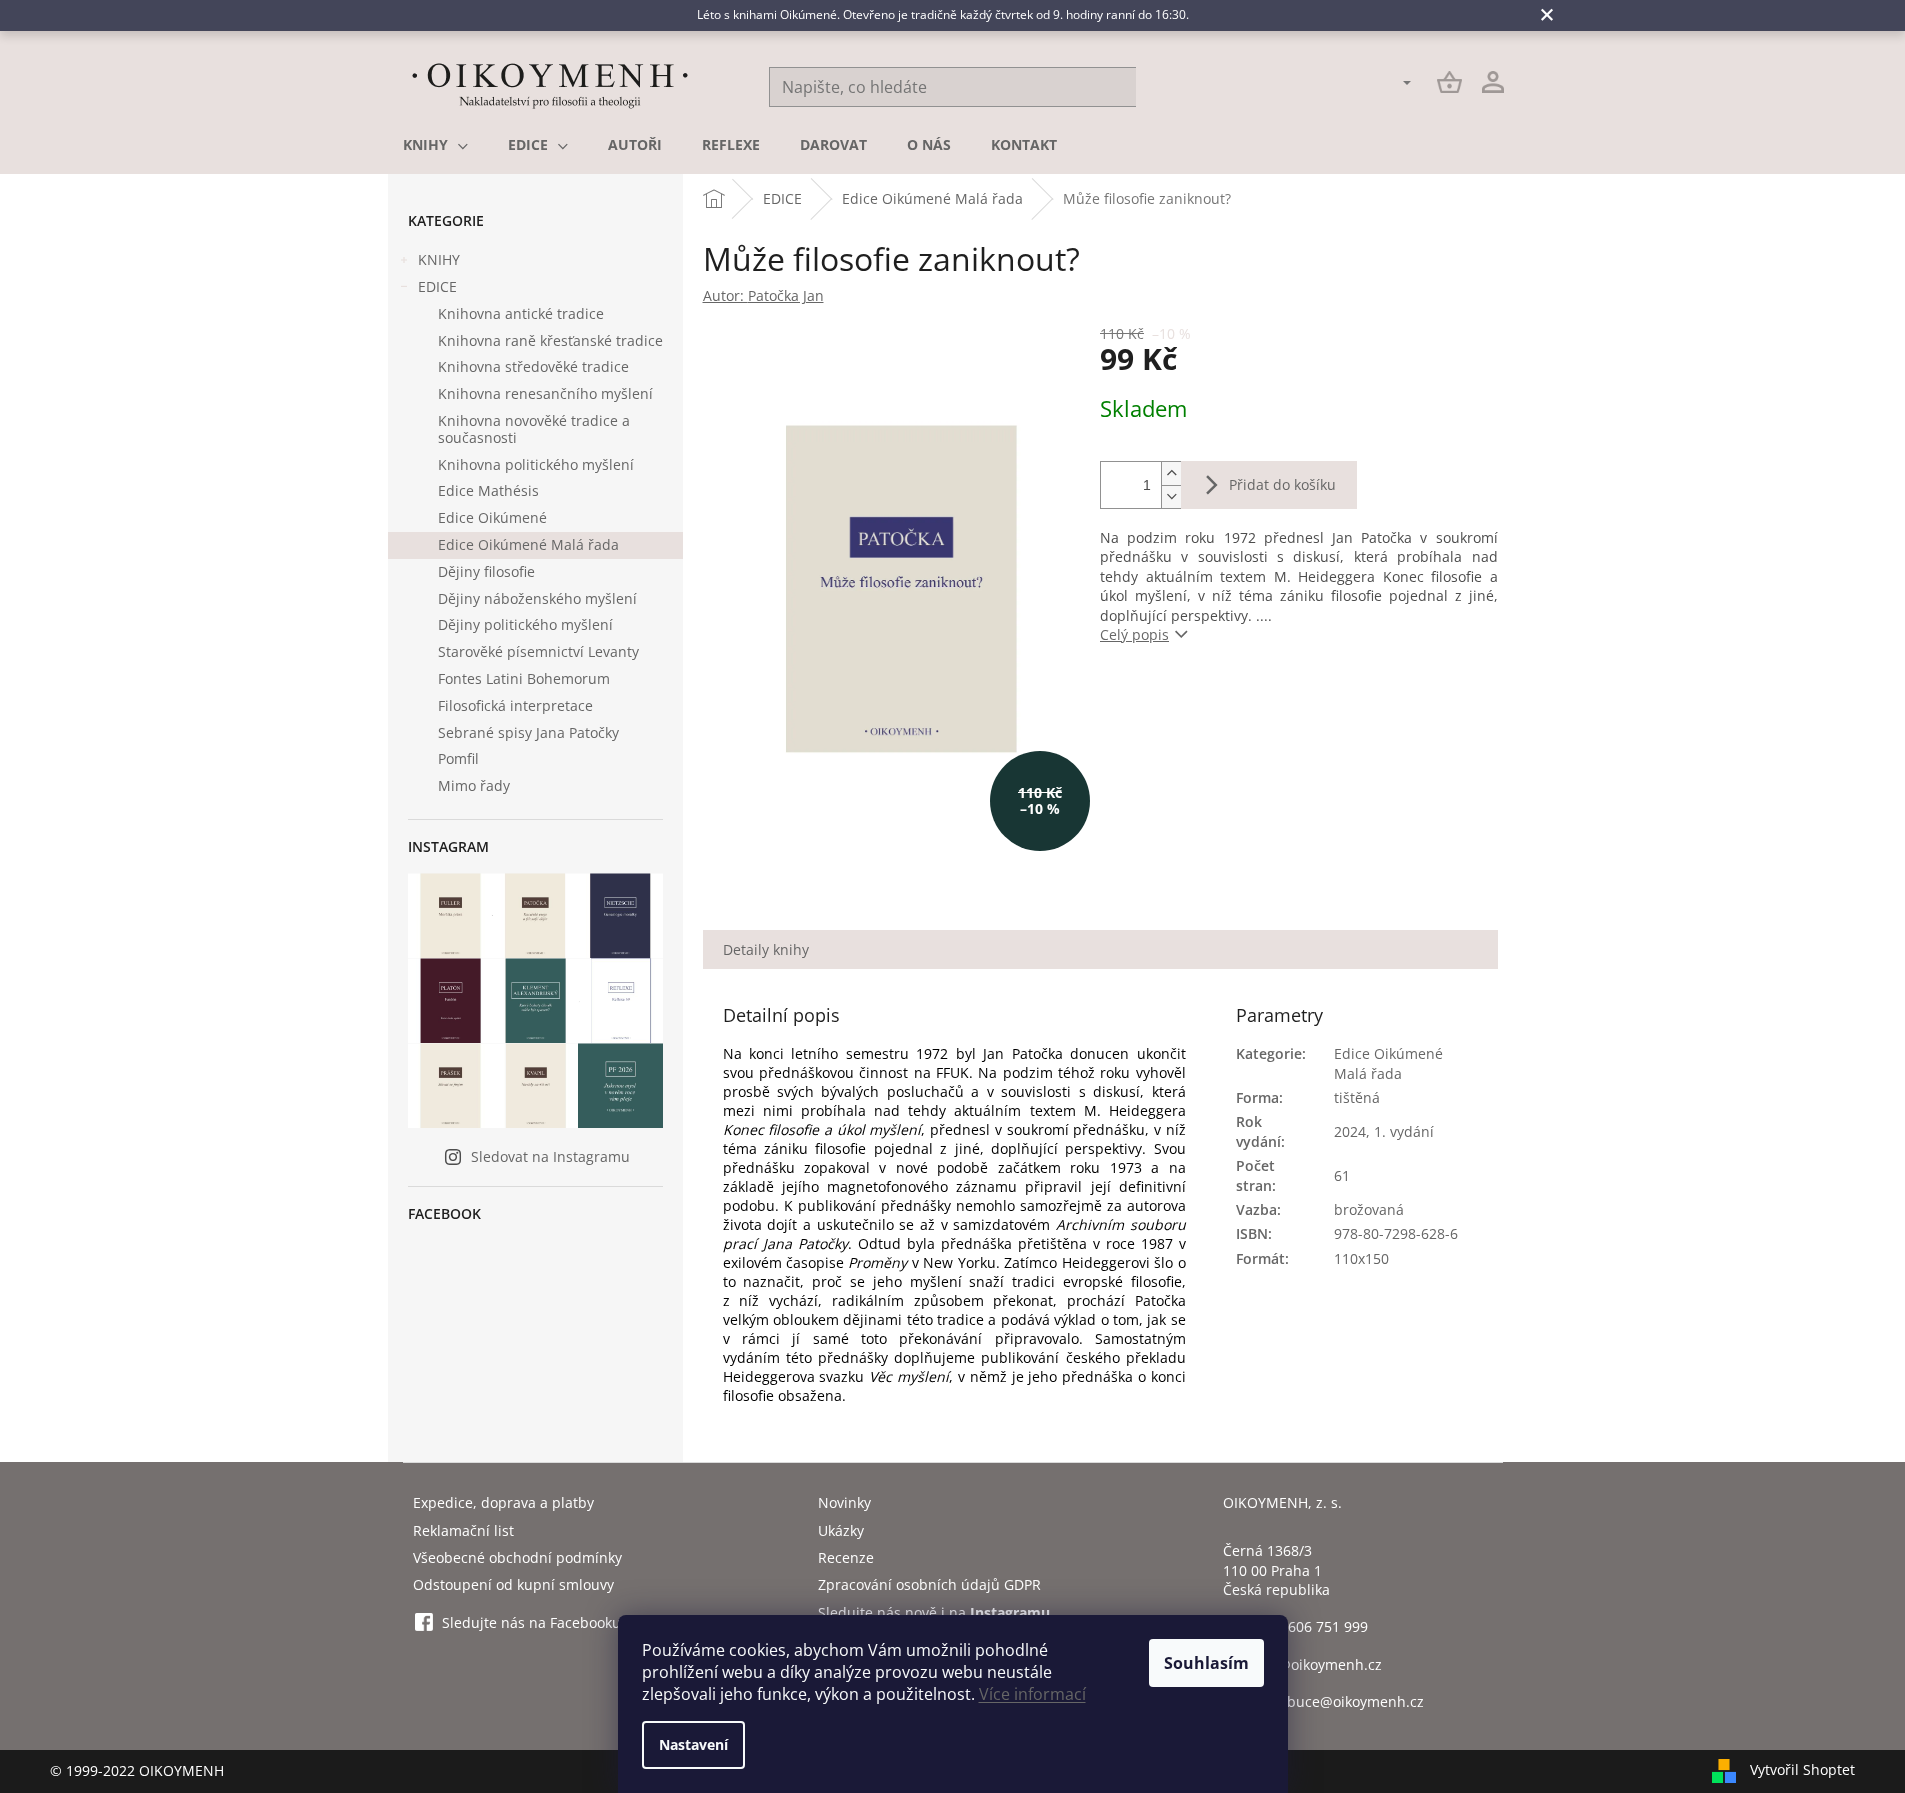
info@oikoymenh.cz (1317, 1664)
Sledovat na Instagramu (550, 1156)
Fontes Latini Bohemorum (524, 678)
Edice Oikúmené (492, 517)
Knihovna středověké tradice (533, 366)
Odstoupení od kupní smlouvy (513, 1584)
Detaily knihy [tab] (766, 949)
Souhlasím (1206, 1663)
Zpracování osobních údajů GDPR (929, 1584)
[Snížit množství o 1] (1171, 496)
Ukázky (841, 1530)
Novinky (844, 1502)
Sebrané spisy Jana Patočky (528, 732)
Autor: (763, 295)
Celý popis (1134, 634)
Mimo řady (474, 785)
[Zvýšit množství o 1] (1171, 473)
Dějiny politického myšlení (525, 624)
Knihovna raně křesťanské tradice (550, 340)
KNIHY (439, 259)
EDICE (437, 286)
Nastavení (693, 1744)
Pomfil (458, 758)
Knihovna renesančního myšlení (545, 393)
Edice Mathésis (488, 490)
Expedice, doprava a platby (503, 1502)
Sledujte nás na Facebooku (531, 1622)
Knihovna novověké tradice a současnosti (534, 429)
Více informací (1032, 1694)
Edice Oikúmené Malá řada (528, 544)
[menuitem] (435, 145)
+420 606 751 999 (1310, 1626)
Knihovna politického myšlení (536, 464)
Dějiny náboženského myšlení (537, 598)
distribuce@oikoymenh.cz (1338, 1701)
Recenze (846, 1557)
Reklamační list (463, 1530)
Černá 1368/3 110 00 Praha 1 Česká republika (1276, 1570)
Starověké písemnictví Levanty (538, 651)
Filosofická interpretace (515, 705)
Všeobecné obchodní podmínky (517, 1557)
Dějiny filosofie (486, 571)
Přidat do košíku (1282, 484)
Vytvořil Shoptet (1802, 1769)
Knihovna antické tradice (521, 313)
